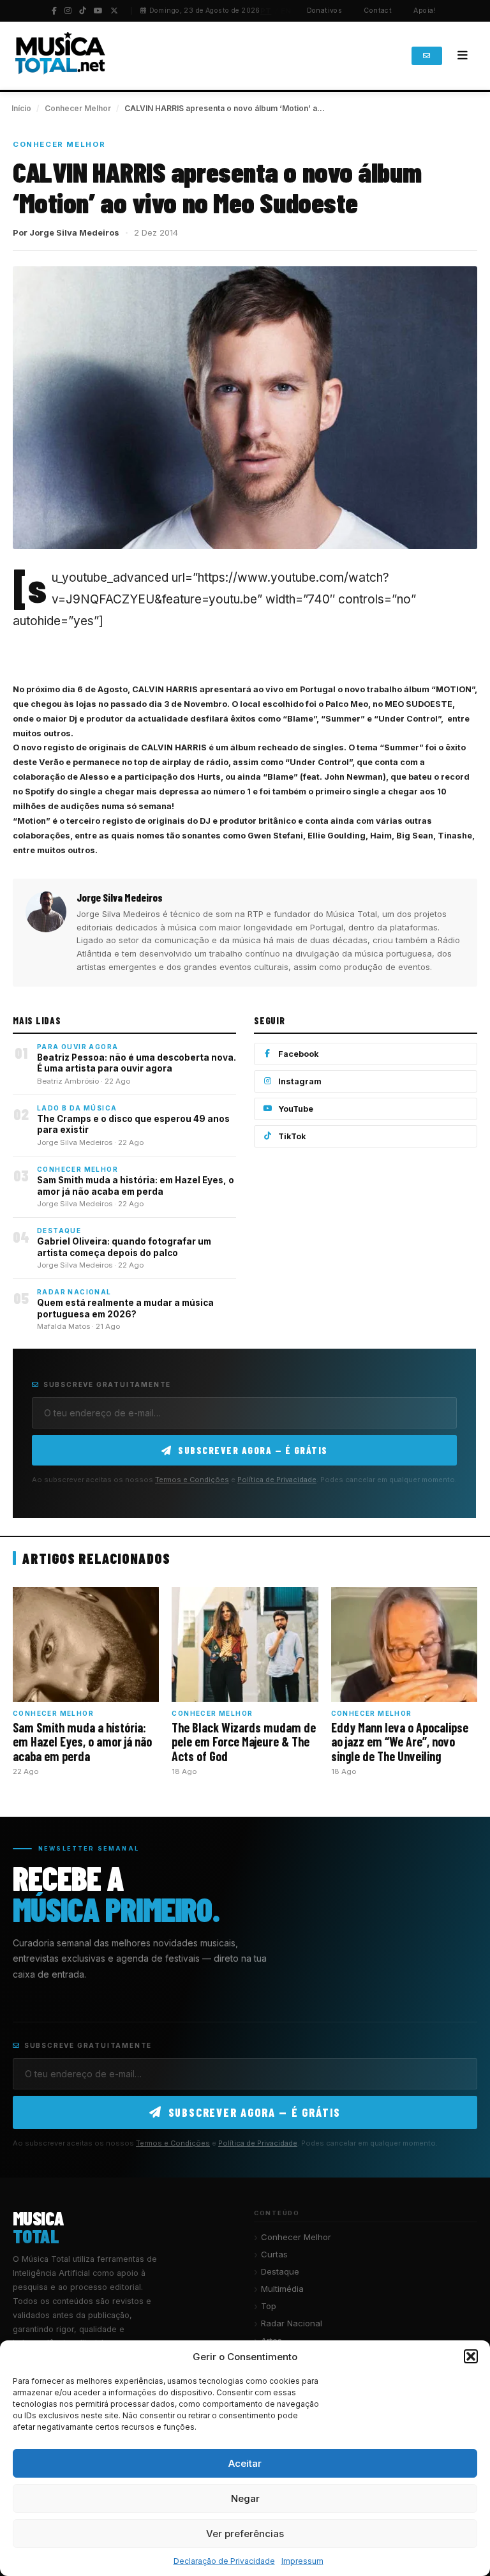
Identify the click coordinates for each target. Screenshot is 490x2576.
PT (266, 11)
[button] (471, 2356)
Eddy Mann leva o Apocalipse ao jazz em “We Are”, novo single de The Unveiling (400, 1742)
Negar (245, 2498)
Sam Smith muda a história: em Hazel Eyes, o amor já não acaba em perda (136, 1186)
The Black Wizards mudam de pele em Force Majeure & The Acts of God (244, 1742)
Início (21, 108)
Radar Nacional (292, 2323)
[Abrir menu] (463, 56)
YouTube (296, 1109)
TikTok (292, 1136)
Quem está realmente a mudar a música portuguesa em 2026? (125, 1308)
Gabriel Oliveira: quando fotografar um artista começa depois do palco (124, 1247)
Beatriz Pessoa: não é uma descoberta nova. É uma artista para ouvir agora (137, 1063)
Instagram (300, 1081)
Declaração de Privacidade (224, 2561)
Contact (378, 11)
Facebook (299, 1054)
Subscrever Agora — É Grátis (253, 1450)
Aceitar (245, 2463)
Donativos (325, 11)
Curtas (274, 2254)
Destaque (280, 2271)
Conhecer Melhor (78, 108)
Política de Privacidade (277, 1480)
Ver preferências (245, 2534)
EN (286, 11)
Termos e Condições (192, 1480)
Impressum (302, 2561)
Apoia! (425, 11)
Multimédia (282, 2289)
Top (269, 2306)
